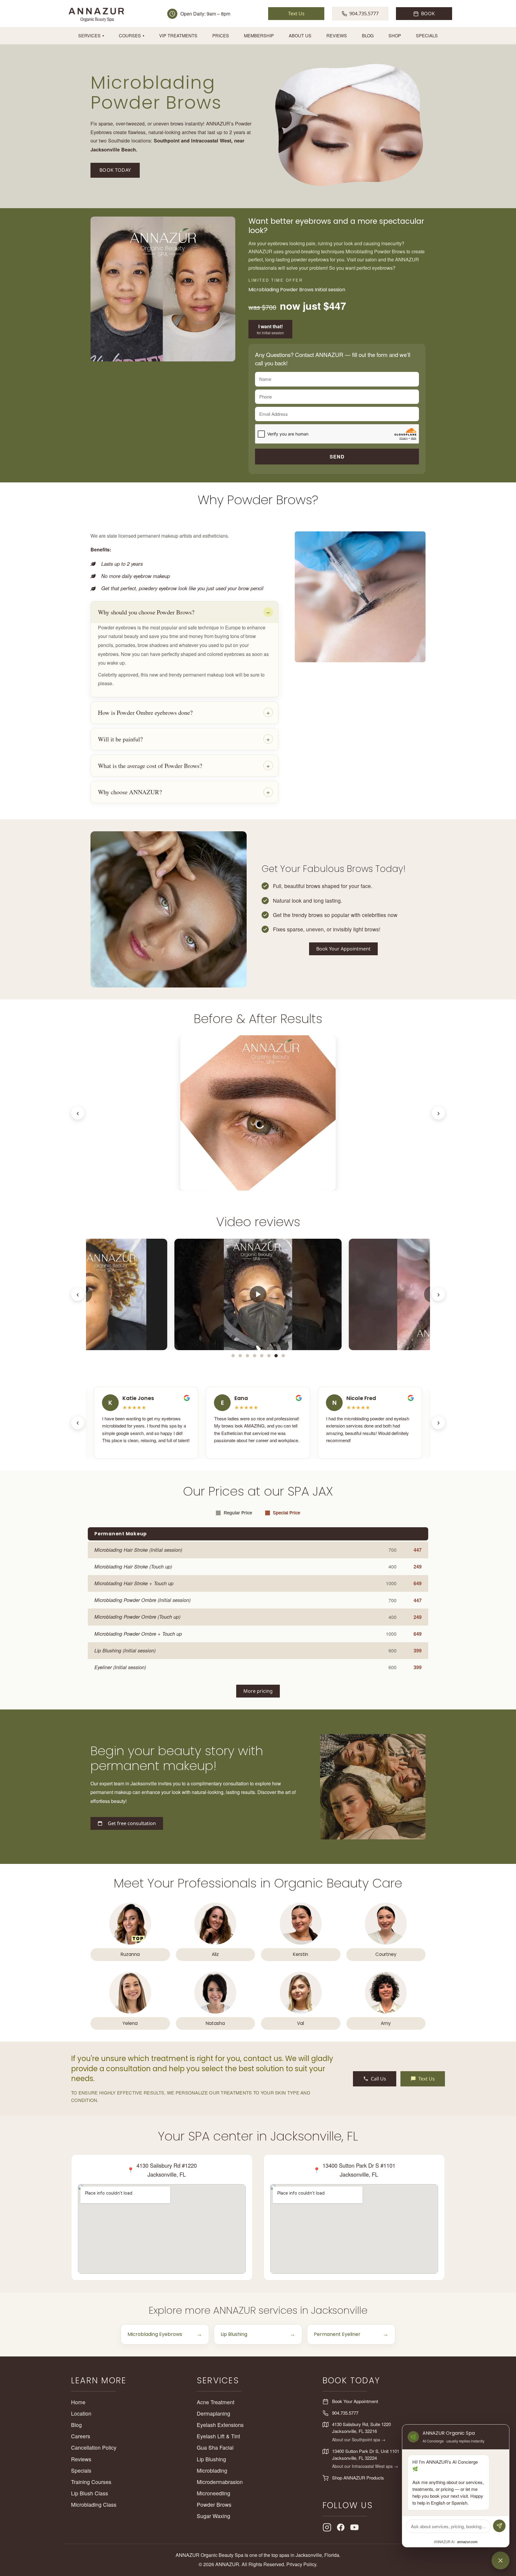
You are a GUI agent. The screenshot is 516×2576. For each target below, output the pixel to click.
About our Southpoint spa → (359, 2439)
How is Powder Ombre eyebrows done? (145, 712)
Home (78, 2402)
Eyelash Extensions (220, 2425)
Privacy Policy (301, 2564)
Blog (368, 35)
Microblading (212, 2470)
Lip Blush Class (90, 2493)
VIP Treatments (178, 35)
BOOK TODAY (115, 170)
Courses (132, 35)
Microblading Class (94, 2504)
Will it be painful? (120, 739)
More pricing (258, 1691)
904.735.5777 (345, 2413)
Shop (395, 35)
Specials (427, 35)
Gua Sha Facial (215, 2447)
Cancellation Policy (94, 2447)
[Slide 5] (262, 1356)
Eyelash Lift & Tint (218, 2436)
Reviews (337, 35)
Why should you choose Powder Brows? (146, 612)
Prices (221, 35)
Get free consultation (132, 1823)
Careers (81, 2436)
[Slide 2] (240, 1356)
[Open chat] (500, 2560)
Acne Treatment (216, 2402)
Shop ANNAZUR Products (358, 2478)
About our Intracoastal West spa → (365, 2466)
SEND (337, 457)
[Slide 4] (254, 1356)
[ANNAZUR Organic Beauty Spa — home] (96, 14)
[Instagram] (327, 2527)
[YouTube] (354, 2527)
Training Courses (91, 2482)
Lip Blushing (211, 2459)
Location (81, 2413)
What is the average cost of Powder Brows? (150, 766)
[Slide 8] (283, 1356)
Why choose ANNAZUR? (130, 792)
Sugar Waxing (214, 2516)
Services (91, 35)
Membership (259, 35)
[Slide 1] (233, 1356)
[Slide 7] (276, 1356)
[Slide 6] (269, 1356)
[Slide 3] (247, 1356)
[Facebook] (341, 2527)
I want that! (270, 329)
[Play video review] (258, 1294)
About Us (300, 35)
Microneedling (214, 2493)
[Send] (499, 2526)
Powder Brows (214, 2504)
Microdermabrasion (220, 2482)
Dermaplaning (214, 2413)
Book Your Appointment (343, 949)
